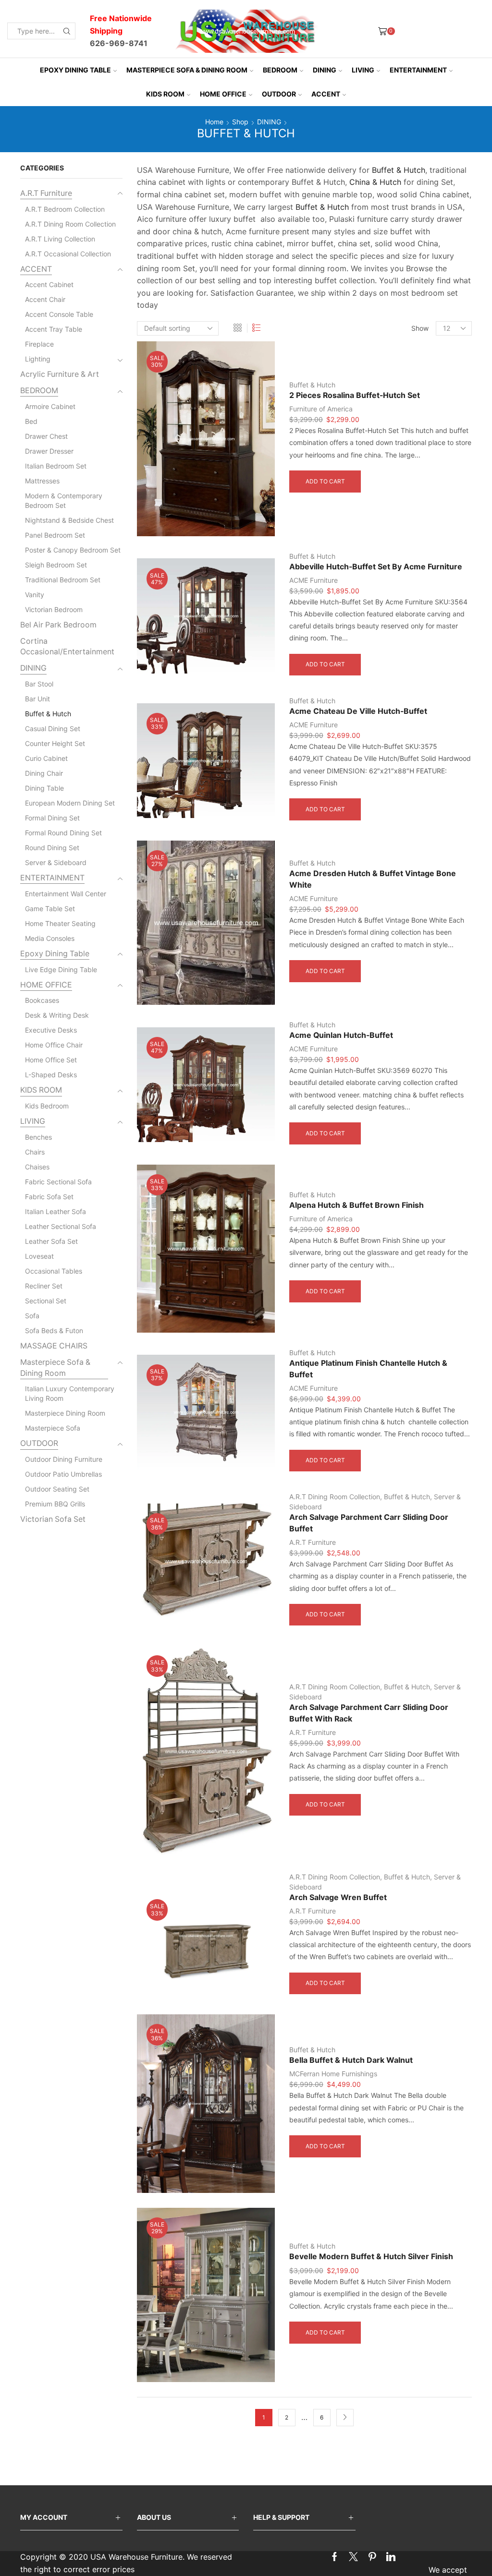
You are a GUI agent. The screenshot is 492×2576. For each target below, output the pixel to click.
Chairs (35, 1152)
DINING (325, 70)
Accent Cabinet (49, 284)
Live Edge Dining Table (61, 969)
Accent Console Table (59, 314)
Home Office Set (51, 1060)
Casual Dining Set (53, 728)
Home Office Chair (54, 1045)
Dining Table (44, 788)
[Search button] (67, 31)
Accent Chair (45, 299)
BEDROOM (280, 70)
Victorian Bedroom (54, 609)
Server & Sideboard (56, 862)
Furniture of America (321, 409)
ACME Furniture (314, 580)
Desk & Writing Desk (57, 1015)
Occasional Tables (54, 1271)
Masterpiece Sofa (53, 1428)
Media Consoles (50, 938)
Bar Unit (37, 699)
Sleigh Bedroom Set (56, 565)
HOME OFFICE (223, 94)
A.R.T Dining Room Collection (335, 1497)
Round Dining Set (52, 848)
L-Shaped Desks (51, 1075)
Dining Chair (44, 773)
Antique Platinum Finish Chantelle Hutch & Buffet (368, 1369)
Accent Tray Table (54, 329)
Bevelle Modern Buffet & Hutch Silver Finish (371, 2257)
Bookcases (42, 1000)
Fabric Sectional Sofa (58, 1182)
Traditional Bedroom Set (63, 580)
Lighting (38, 359)
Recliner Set (44, 1286)
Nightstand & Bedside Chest (69, 520)
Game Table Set (50, 909)
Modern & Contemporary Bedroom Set (64, 500)
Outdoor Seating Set (57, 1489)
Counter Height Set (55, 743)
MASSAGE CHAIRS (54, 1346)
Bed (31, 421)
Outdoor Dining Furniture (64, 1459)
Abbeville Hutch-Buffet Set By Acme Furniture (376, 567)
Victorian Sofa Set (53, 1519)
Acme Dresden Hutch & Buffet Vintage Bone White (373, 879)
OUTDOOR (279, 94)
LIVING (363, 70)
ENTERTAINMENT (418, 70)
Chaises (37, 1167)
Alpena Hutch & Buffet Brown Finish (357, 1205)
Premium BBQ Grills (55, 1504)
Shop (240, 122)
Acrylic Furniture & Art (60, 374)
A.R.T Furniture (313, 1542)
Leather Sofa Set (51, 1241)
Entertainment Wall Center (66, 894)
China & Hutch (375, 182)
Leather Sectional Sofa (61, 1226)
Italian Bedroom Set (56, 466)
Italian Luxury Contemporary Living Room (70, 1393)
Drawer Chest (46, 436)
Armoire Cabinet (50, 406)
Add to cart (325, 481)
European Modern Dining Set (70, 803)
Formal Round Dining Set (63, 833)
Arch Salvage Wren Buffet (338, 1897)
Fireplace (39, 344)
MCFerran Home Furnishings (333, 2074)
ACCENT (326, 94)
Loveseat (39, 1256)
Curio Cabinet (46, 758)
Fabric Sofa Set (49, 1197)
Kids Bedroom (47, 1106)
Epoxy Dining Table (75, 70)
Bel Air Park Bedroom (58, 625)
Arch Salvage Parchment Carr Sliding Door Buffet (369, 1523)
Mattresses (42, 481)
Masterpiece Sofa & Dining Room (187, 70)
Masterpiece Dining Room (65, 1413)
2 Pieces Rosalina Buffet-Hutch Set (355, 395)
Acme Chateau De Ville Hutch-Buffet (358, 711)
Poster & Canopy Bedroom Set (73, 550)
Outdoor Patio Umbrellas (63, 1474)
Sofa (32, 1316)
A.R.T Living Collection (60, 239)
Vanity (35, 595)
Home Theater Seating (60, 923)
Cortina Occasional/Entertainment (67, 647)
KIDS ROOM (165, 94)
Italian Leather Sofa (55, 1211)
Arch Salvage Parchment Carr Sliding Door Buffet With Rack (369, 1713)
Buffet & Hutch (399, 170)
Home (214, 122)
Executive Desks (51, 1030)
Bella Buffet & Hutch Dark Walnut (351, 2060)
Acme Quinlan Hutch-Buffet (341, 1035)
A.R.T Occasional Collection (68, 254)
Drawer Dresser (49, 451)
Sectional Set (46, 1301)
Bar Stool (39, 684)
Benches (38, 1137)
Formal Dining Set (52, 818)
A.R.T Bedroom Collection (65, 209)
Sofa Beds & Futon (54, 1330)
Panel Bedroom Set (55, 535)
